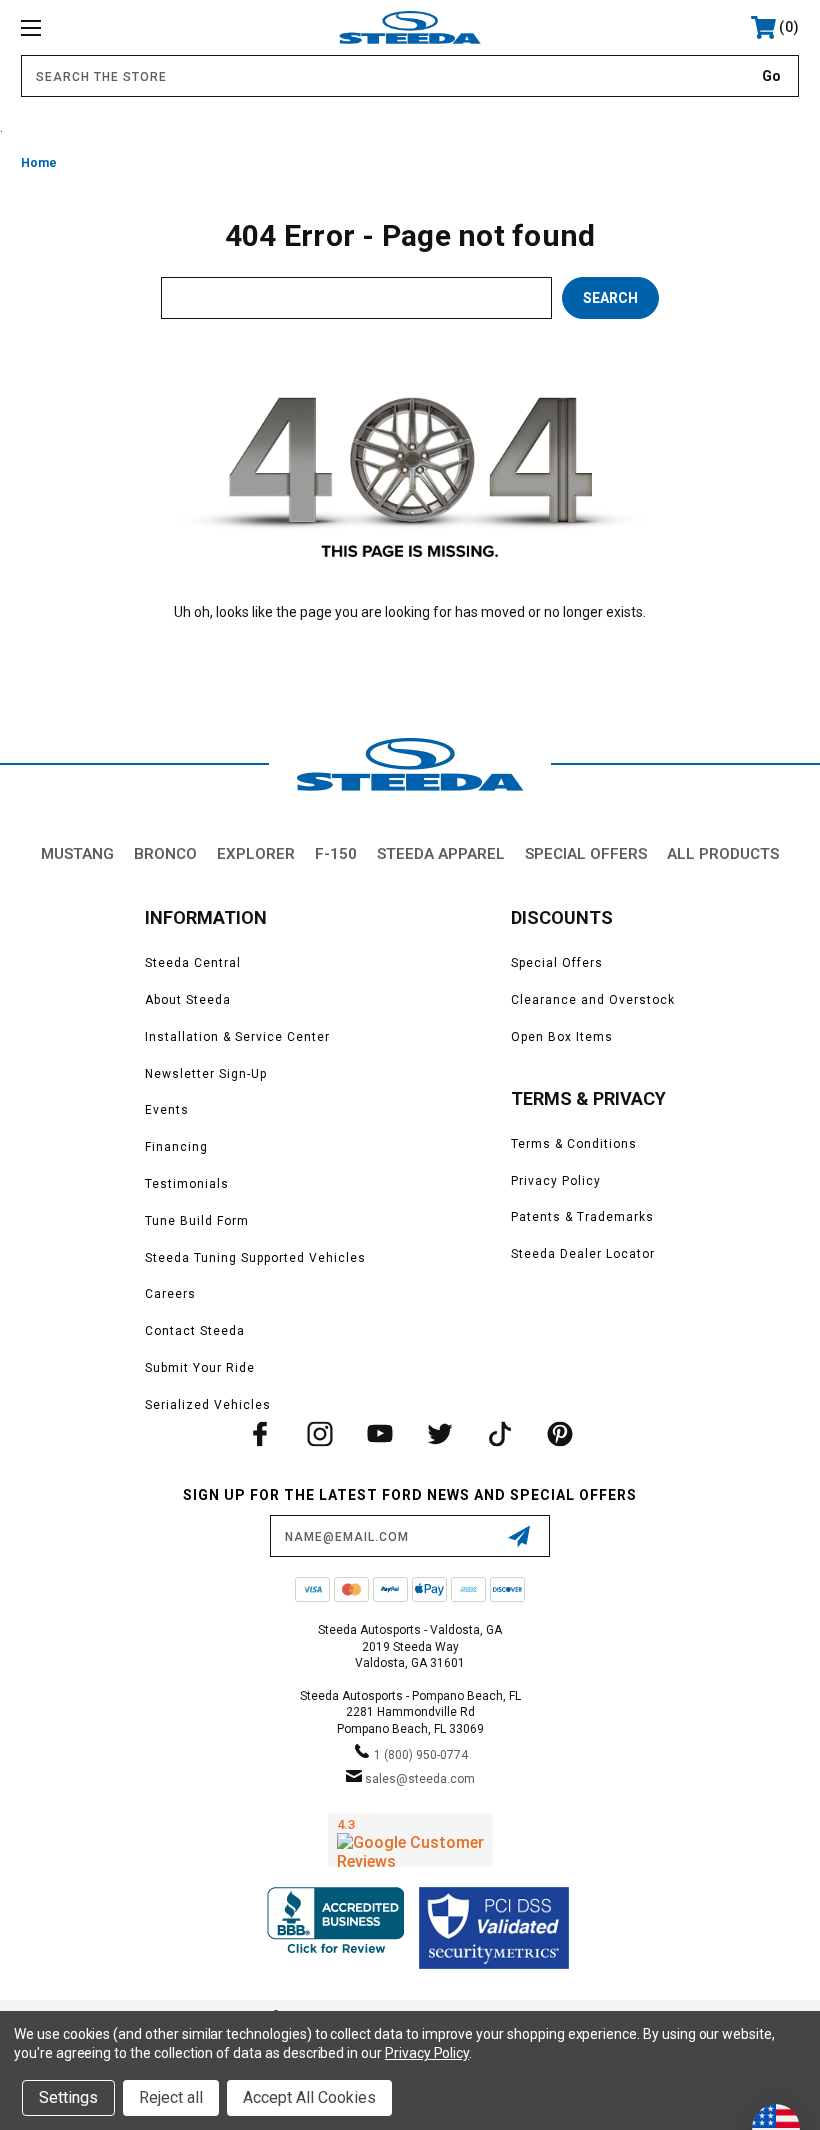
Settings (68, 2097)
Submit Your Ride (200, 1368)
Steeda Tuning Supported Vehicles (255, 1258)
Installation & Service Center (237, 1037)
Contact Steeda (195, 1331)
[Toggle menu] (99, 27)
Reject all (171, 2097)
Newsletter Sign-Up (206, 1074)
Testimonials (187, 1184)
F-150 (336, 854)
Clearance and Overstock (593, 1000)
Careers (170, 1294)
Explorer (256, 854)
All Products (723, 854)
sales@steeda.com (420, 1779)
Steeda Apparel (441, 854)
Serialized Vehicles (208, 1405)
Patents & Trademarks (582, 1217)
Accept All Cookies (309, 2097)
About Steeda (188, 1000)
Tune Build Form (197, 1221)
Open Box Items (562, 1037)
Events (167, 1110)
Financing (176, 1147)
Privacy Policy (556, 1181)
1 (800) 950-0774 (421, 1755)
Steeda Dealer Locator (583, 1254)
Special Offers (586, 854)
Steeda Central (193, 963)
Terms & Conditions (574, 1144)
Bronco (165, 854)
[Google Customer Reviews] (410, 1840)
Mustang (77, 854)
